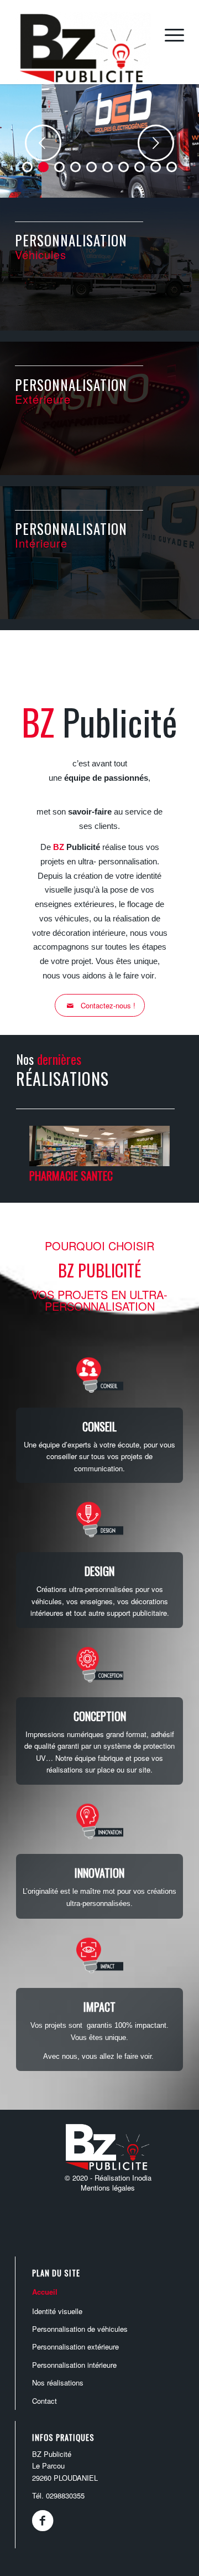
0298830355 (65, 2495)
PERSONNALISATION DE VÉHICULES (80, 2329)
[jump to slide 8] (140, 167)
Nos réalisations (58, 2382)
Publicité (77, 847)
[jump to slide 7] (124, 167)
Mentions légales (108, 2188)
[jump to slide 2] (43, 167)
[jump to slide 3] (59, 167)
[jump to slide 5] (91, 167)
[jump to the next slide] (156, 143)
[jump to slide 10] (172, 167)
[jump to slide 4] (75, 167)
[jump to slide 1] (27, 167)
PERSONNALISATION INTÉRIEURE (74, 2365)
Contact (44, 2401)
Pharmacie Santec (71, 1176)
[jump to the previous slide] (43, 143)
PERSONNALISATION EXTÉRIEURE (75, 2346)
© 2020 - (80, 2178)
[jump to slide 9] (156, 167)
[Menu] (169, 34)
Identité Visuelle (57, 2311)
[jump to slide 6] (108, 167)
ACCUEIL (45, 2292)
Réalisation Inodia (123, 2178)
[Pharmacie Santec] (99, 1163)
